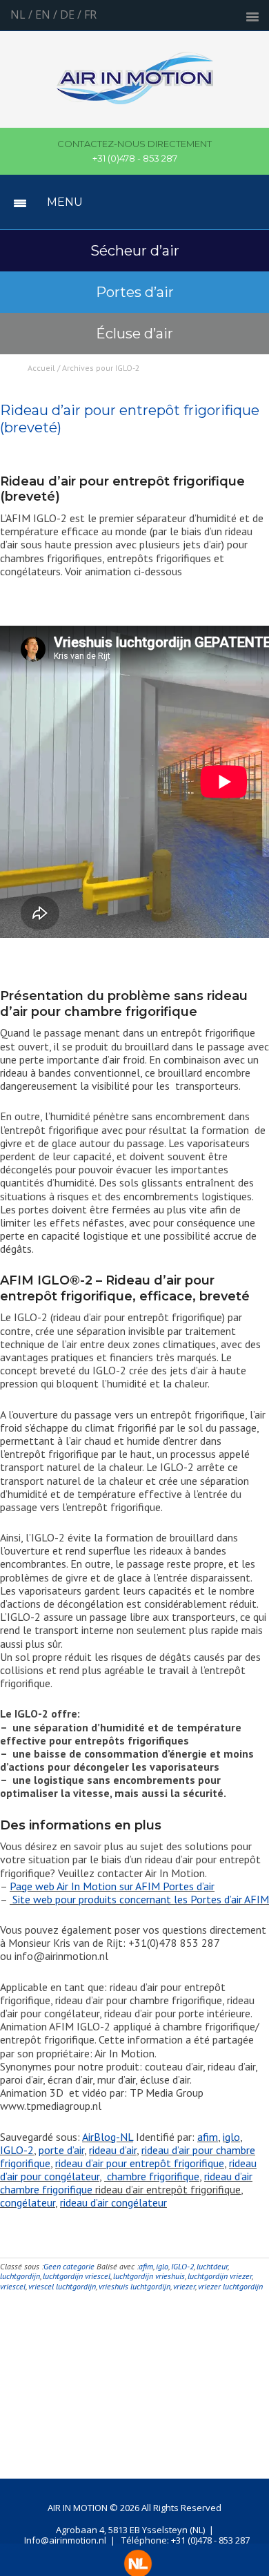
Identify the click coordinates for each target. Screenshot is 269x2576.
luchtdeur (212, 2266)
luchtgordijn (20, 2276)
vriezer (184, 2286)
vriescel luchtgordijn (62, 2286)
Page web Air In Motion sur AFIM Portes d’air (112, 1886)
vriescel (13, 2286)
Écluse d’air (134, 334)
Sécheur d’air (135, 251)
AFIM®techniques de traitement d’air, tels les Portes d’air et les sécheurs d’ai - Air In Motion (135, 86)
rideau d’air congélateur (113, 2202)
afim (208, 2137)
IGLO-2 (17, 2150)
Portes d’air (135, 292)
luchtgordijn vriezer (220, 2276)
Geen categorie (69, 2266)
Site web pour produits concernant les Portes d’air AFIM (139, 1899)
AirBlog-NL (108, 2137)
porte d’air (61, 2150)
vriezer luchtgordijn (230, 2286)
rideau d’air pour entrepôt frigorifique (140, 2163)
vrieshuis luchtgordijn (134, 2286)
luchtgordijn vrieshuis (149, 2276)
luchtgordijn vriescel (77, 2276)
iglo (231, 2137)
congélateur (28, 2202)
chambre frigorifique (152, 2176)
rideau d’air (113, 2150)
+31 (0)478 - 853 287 (134, 151)
